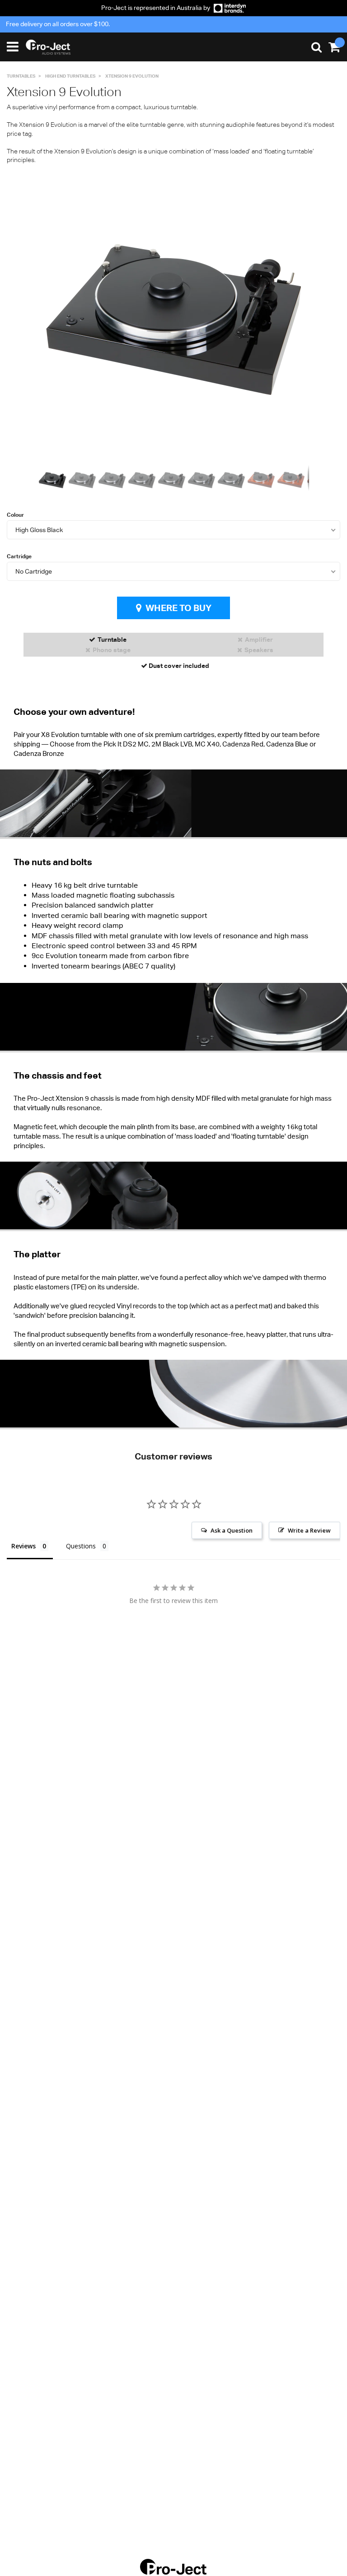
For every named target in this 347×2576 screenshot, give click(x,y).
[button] (301, 320)
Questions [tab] (81, 1546)
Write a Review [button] (309, 1530)
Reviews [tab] (23, 1546)
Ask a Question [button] (232, 1530)
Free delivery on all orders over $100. (58, 24)
